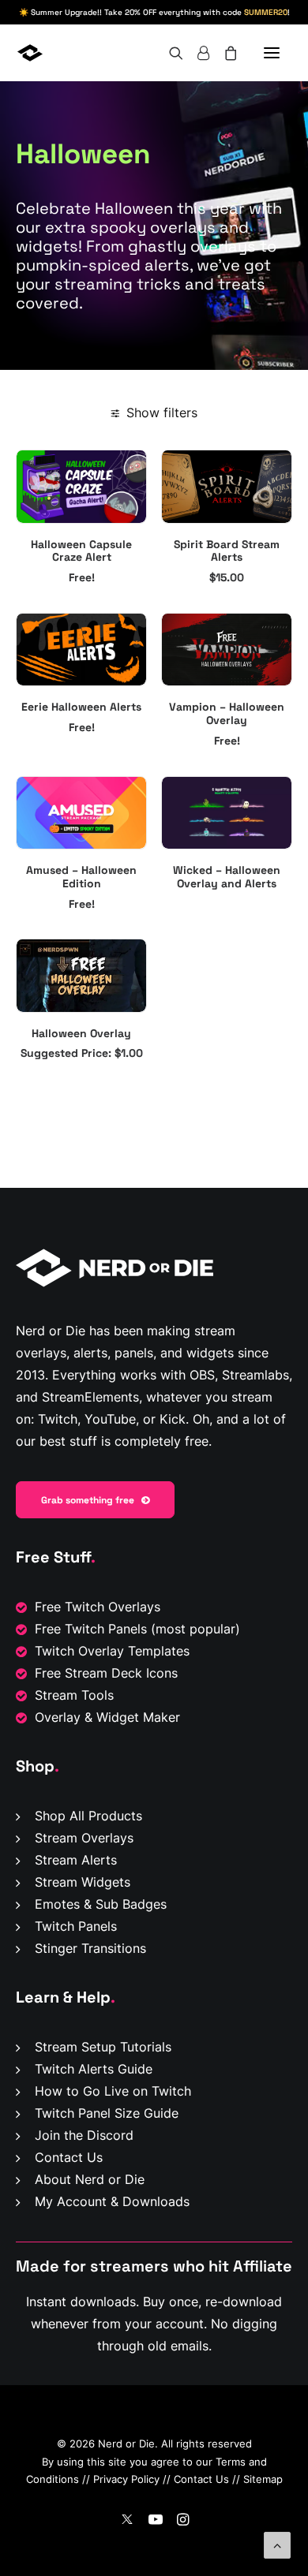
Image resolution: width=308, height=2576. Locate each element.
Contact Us (69, 2157)
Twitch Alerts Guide (94, 2069)
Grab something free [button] (88, 1500)
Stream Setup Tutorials (103, 2047)
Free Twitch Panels (91, 1629)
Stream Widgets (83, 1882)
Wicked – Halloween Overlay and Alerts (227, 877)
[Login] (196, 53)
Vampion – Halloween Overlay (227, 713)
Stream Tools (74, 1695)
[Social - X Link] (127, 2521)
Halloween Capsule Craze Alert (81, 551)
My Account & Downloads (112, 2201)
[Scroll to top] (277, 2544)
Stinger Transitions (90, 1948)
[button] (272, 53)
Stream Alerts (76, 1860)
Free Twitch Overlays (98, 1607)
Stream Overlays (84, 1838)
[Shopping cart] (223, 53)
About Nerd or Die (90, 2179)
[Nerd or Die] (76, 53)
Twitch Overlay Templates (112, 1651)
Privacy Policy (126, 2479)
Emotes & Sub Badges (101, 1904)
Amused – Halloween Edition (81, 877)
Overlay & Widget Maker (107, 1717)
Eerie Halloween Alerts (81, 707)
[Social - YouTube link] (156, 2521)
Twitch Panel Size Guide (107, 2113)
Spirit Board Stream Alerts (227, 551)
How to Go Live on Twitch (113, 2091)
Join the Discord (84, 2135)
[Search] (169, 53)
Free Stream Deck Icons (106, 1673)
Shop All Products (88, 1816)
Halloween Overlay (81, 1033)
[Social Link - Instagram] (183, 2521)
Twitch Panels (76, 1926)
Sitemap (263, 2479)
